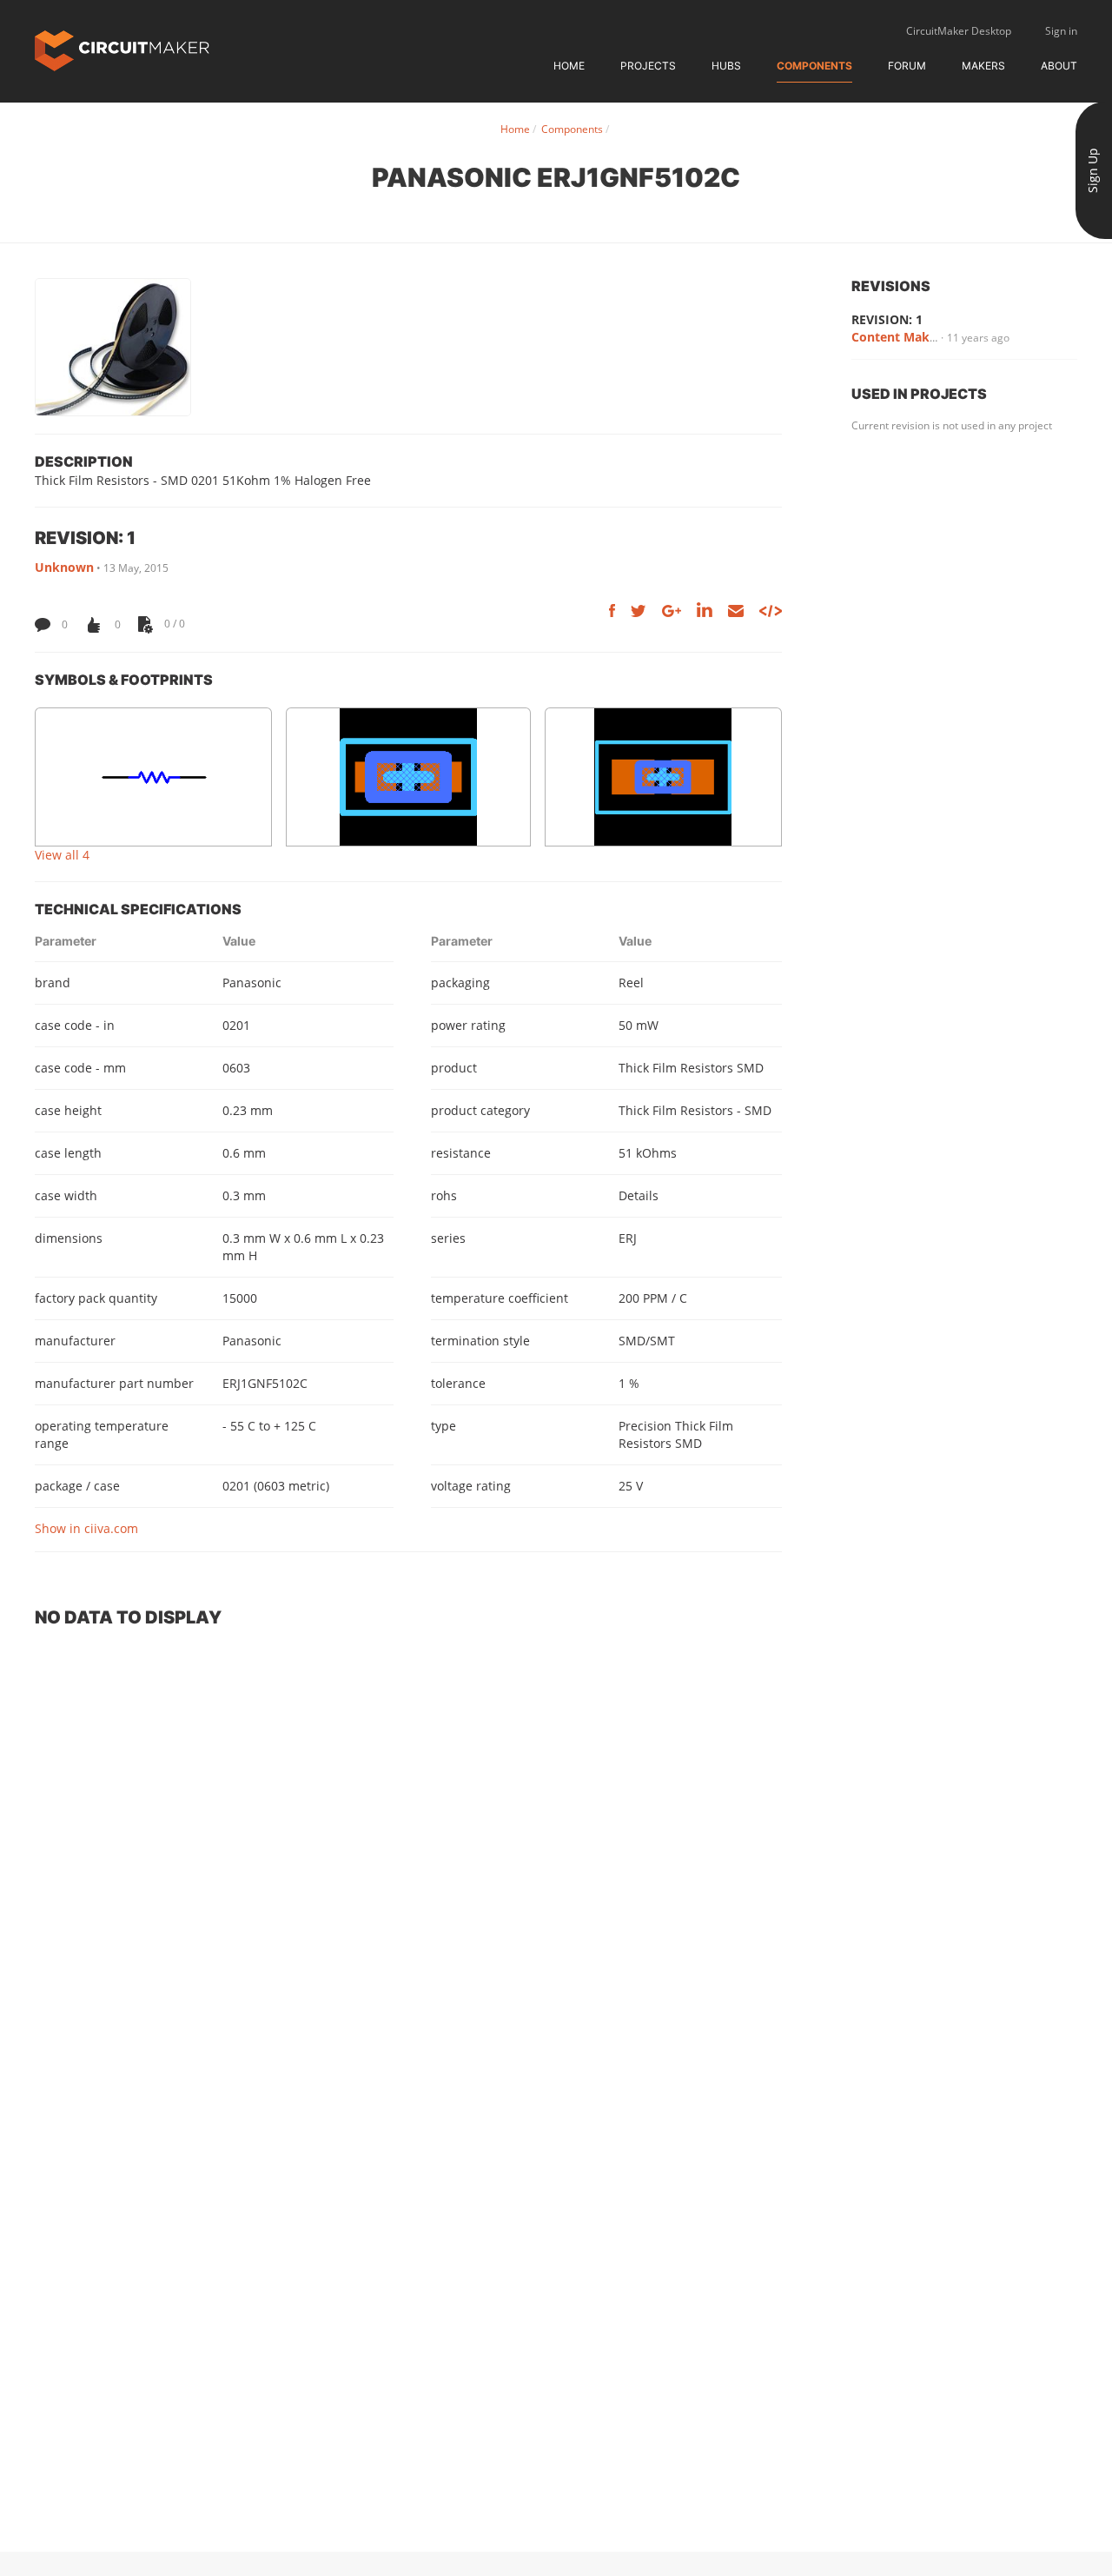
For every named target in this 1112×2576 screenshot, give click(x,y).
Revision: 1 (887, 319)
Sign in (1061, 31)
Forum (907, 66)
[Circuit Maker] (122, 49)
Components (814, 66)
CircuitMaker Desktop (959, 31)
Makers (983, 66)
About (1059, 66)
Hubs (726, 66)
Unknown (64, 567)
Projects (648, 66)
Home (569, 66)
